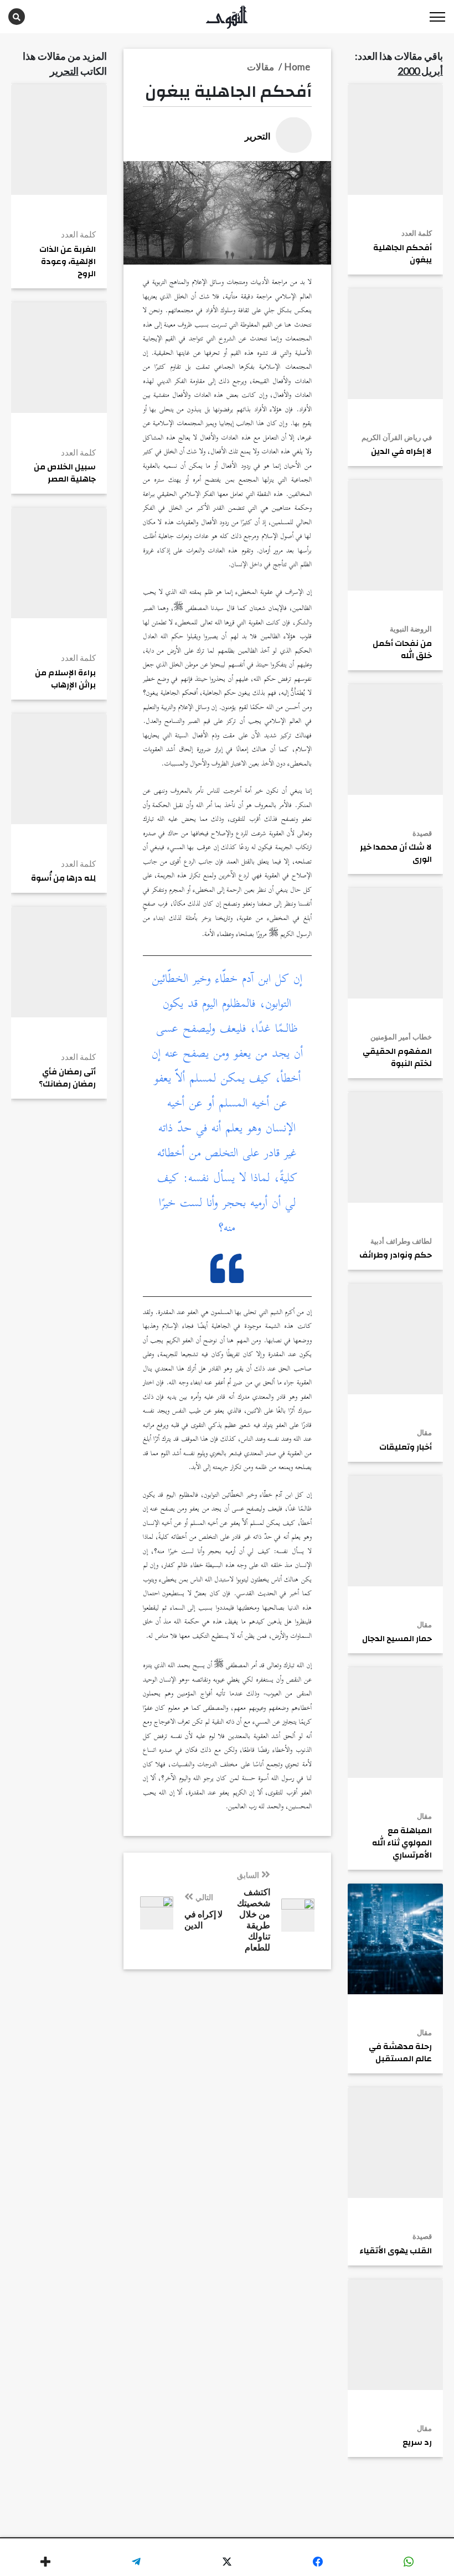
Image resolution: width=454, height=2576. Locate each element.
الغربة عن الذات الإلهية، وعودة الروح (68, 262)
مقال (424, 1432)
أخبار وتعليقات (406, 1447)
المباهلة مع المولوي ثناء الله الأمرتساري (402, 1843)
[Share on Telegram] (136, 2562)
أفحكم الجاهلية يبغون (403, 254)
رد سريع (417, 2443)
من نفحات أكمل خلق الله (402, 650)
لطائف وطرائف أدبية (401, 1241)
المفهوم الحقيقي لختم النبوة (397, 1058)
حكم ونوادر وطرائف (396, 1255)
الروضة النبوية (411, 629)
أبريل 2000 (420, 71)
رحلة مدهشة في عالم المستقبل (400, 2053)
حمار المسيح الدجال (397, 1639)
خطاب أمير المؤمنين (401, 1037)
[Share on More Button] (45, 2562)
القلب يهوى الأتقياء (396, 2251)
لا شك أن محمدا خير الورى (396, 854)
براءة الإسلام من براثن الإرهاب (65, 679)
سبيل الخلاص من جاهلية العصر (65, 473)
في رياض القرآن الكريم (397, 437)
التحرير (64, 71)
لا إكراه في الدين (401, 452)
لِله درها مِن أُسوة (63, 878)
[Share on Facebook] (318, 2562)
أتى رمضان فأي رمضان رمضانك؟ (67, 1078)
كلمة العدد (417, 233)
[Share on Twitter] (227, 2562)
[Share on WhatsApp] (409, 2562)
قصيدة (422, 833)
